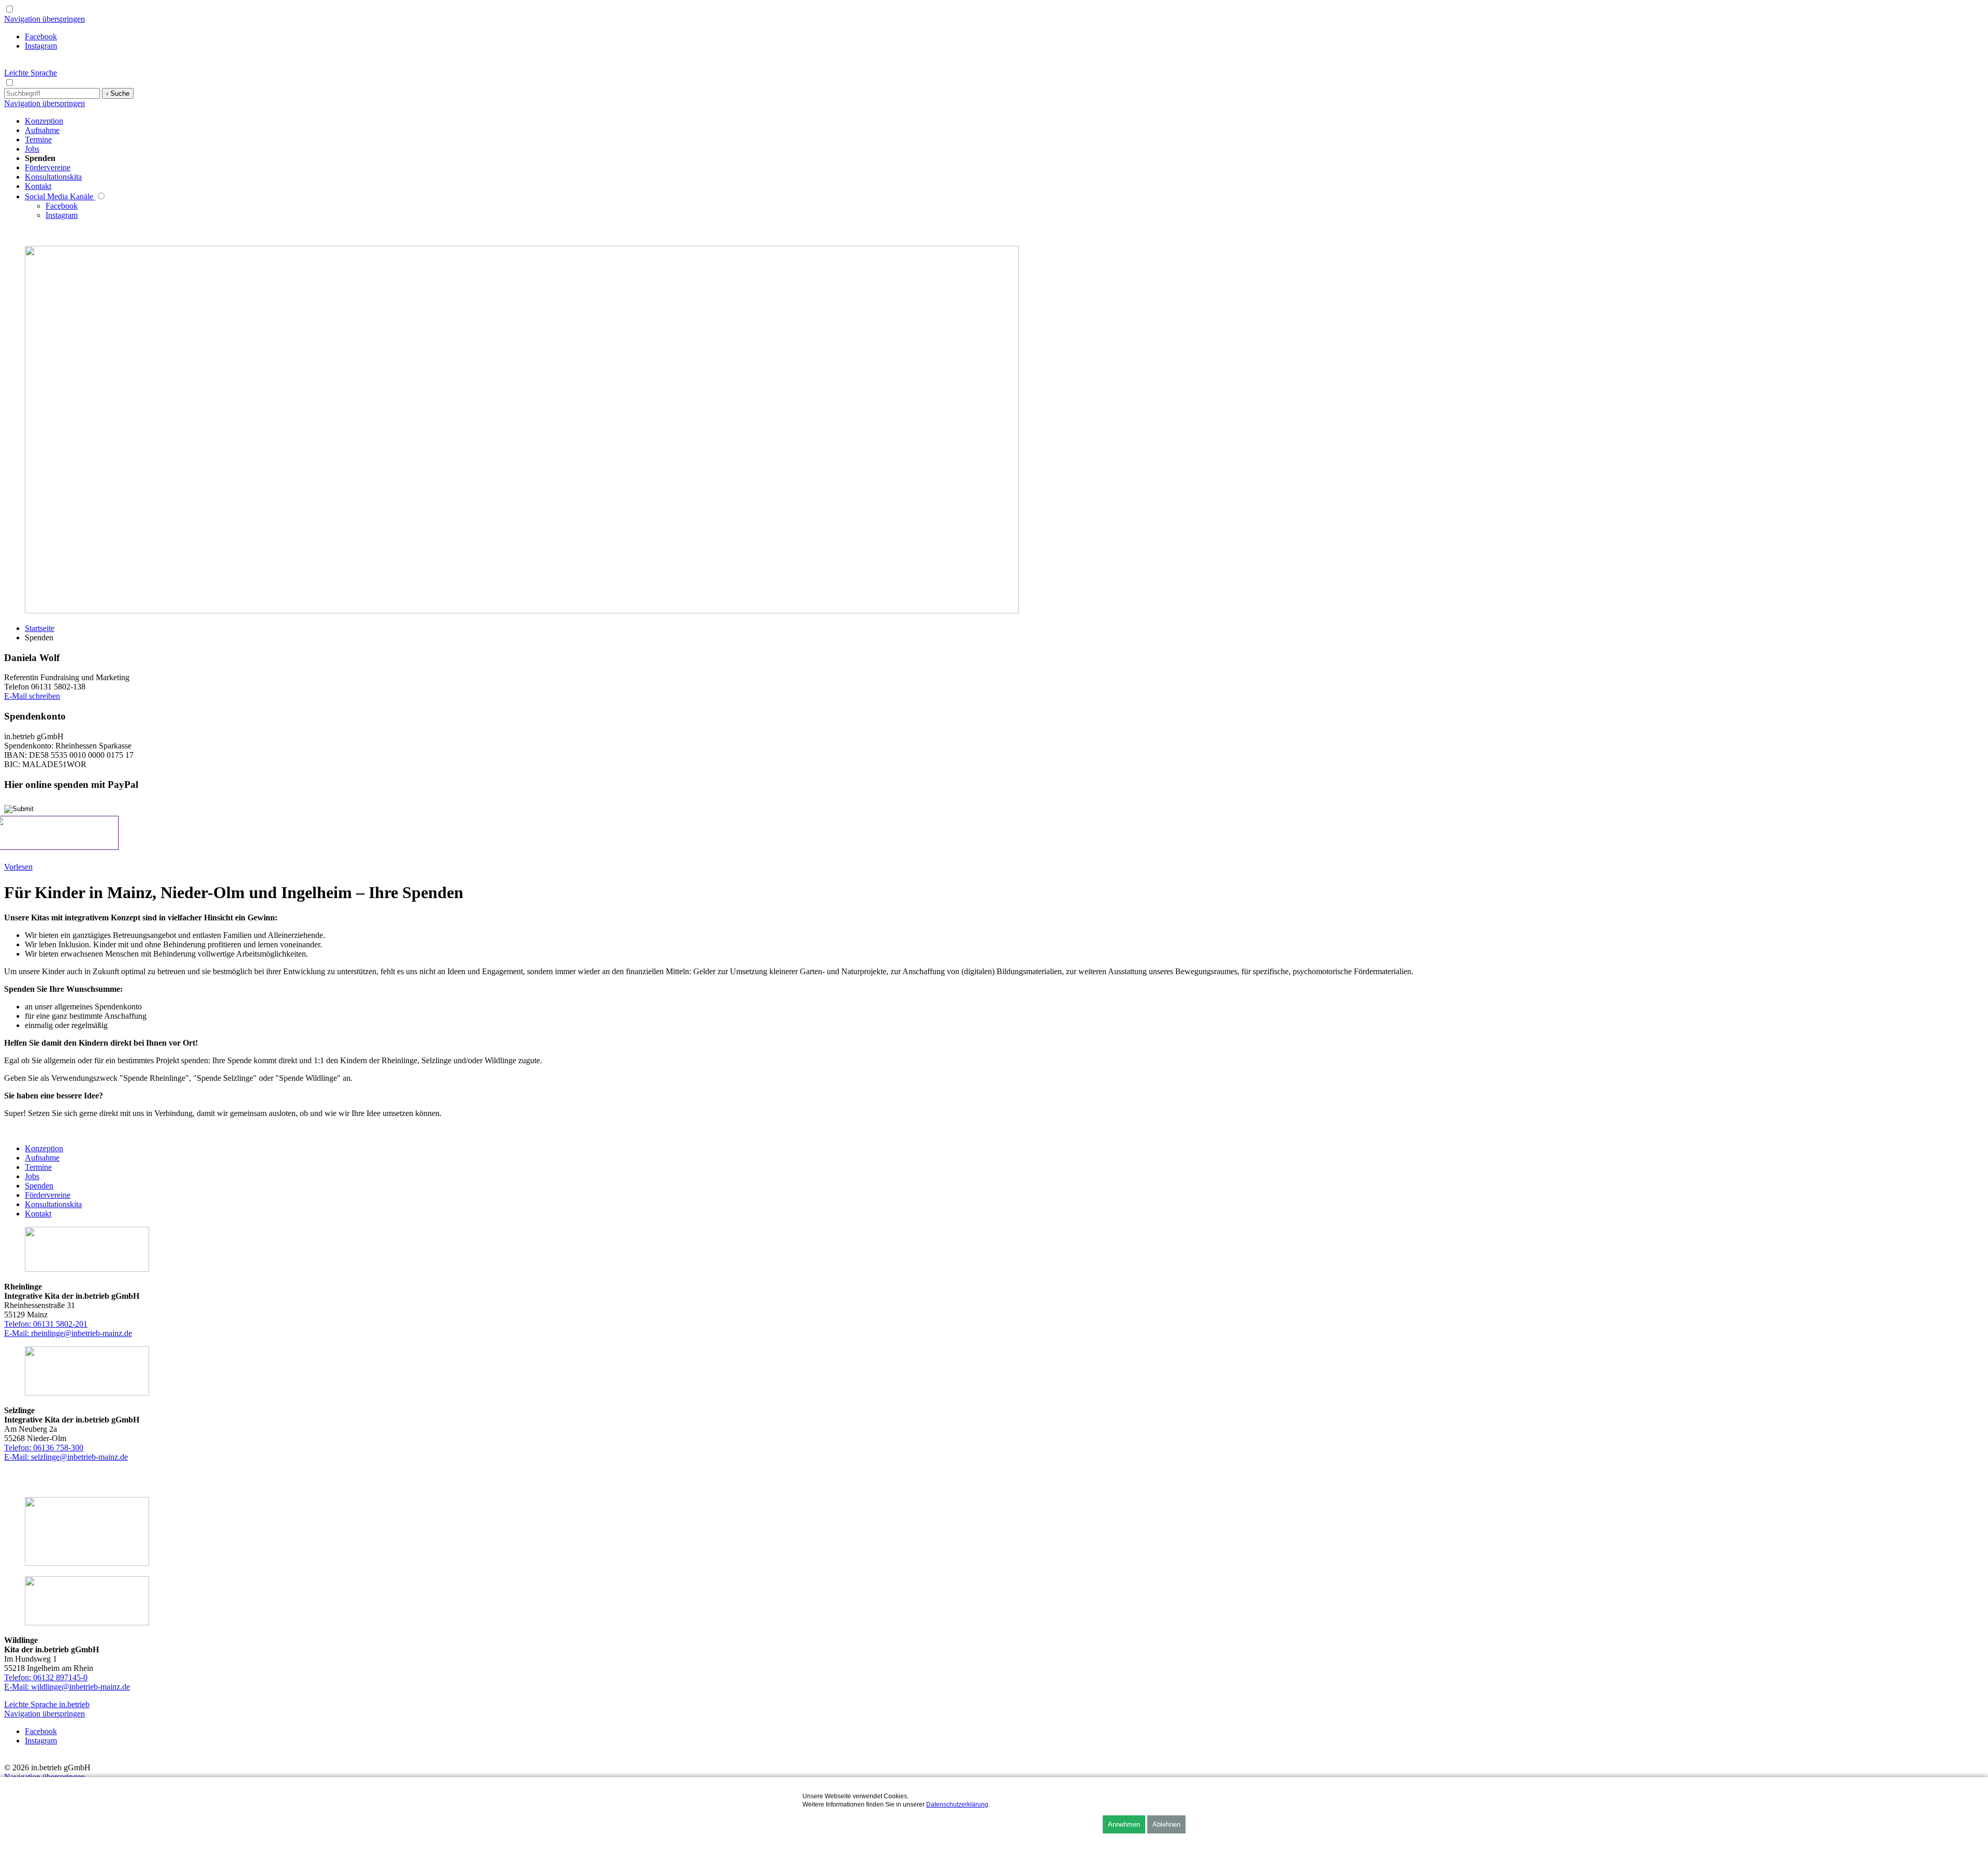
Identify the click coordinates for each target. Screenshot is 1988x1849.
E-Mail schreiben (32, 696)
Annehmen (1124, 1824)
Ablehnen (1166, 1824)
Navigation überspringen (45, 19)
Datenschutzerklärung (957, 1804)
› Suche (118, 93)
